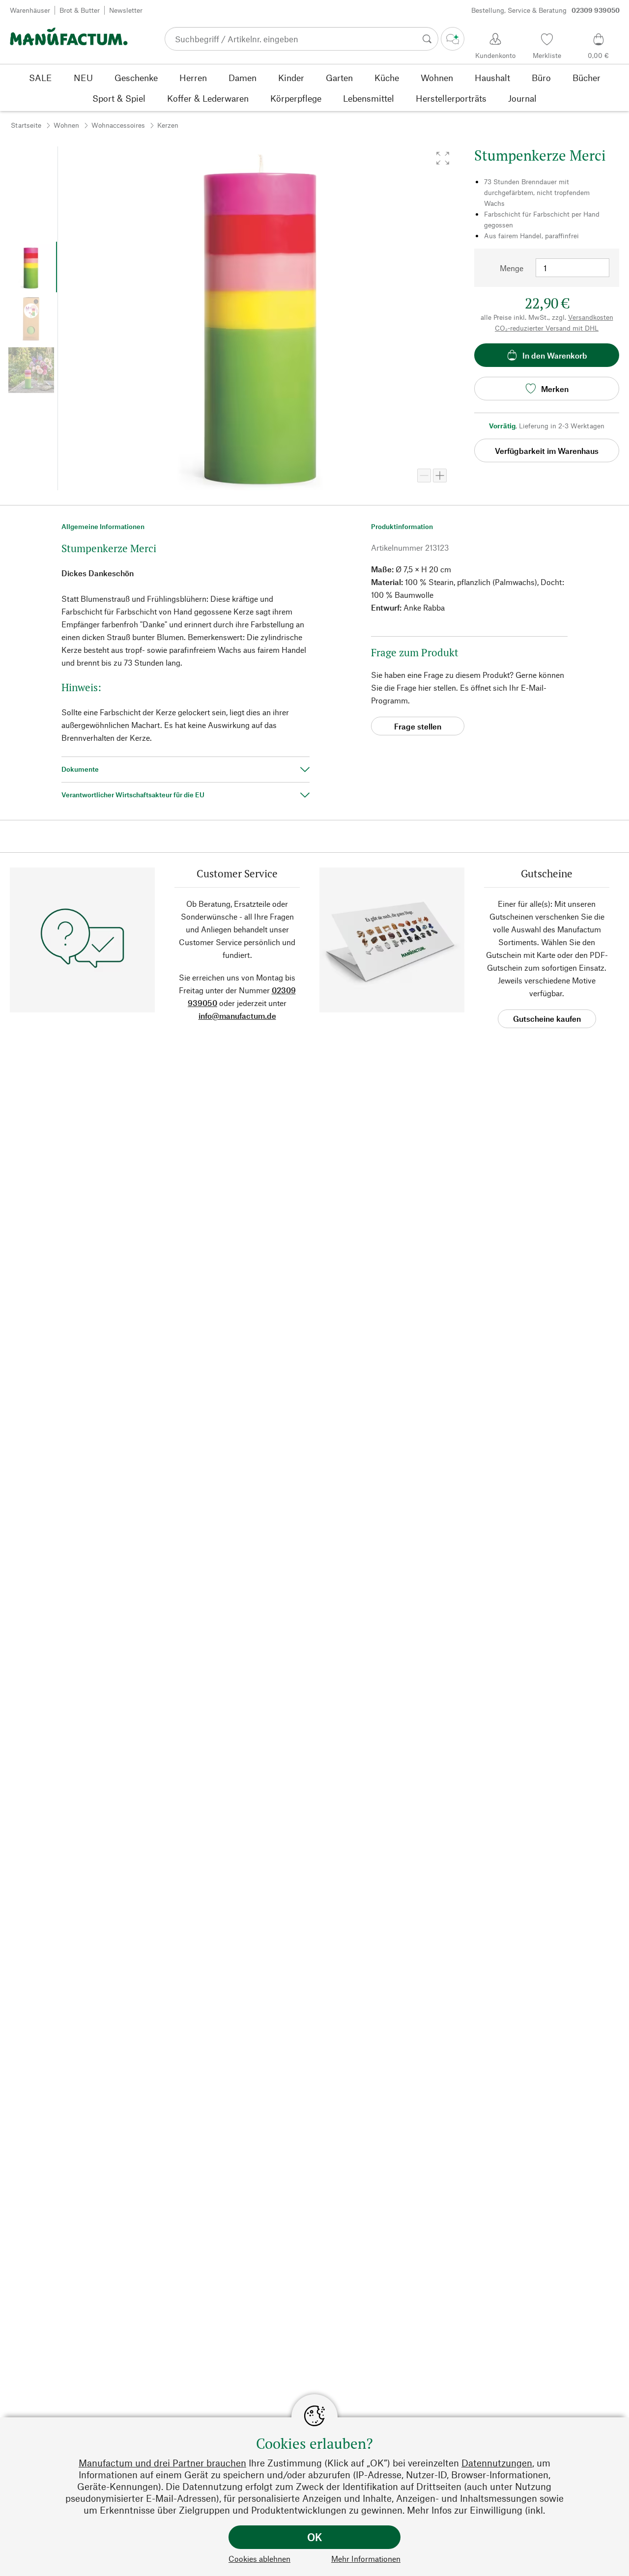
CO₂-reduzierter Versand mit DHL (547, 328)
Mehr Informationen (366, 2559)
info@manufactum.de (237, 1016)
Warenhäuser (30, 10)
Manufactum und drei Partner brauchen (162, 2463)
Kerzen (168, 125)
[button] (443, 158)
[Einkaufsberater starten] (453, 39)
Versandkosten (591, 317)
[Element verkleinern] (424, 476)
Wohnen (66, 125)
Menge (512, 268)
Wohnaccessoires (118, 125)
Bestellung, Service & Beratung (545, 10)
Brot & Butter (80, 10)
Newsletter (126, 10)
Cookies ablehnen (259, 2559)
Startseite (26, 125)
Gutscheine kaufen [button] (547, 1019)
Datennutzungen (497, 2463)
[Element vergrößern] (440, 476)
